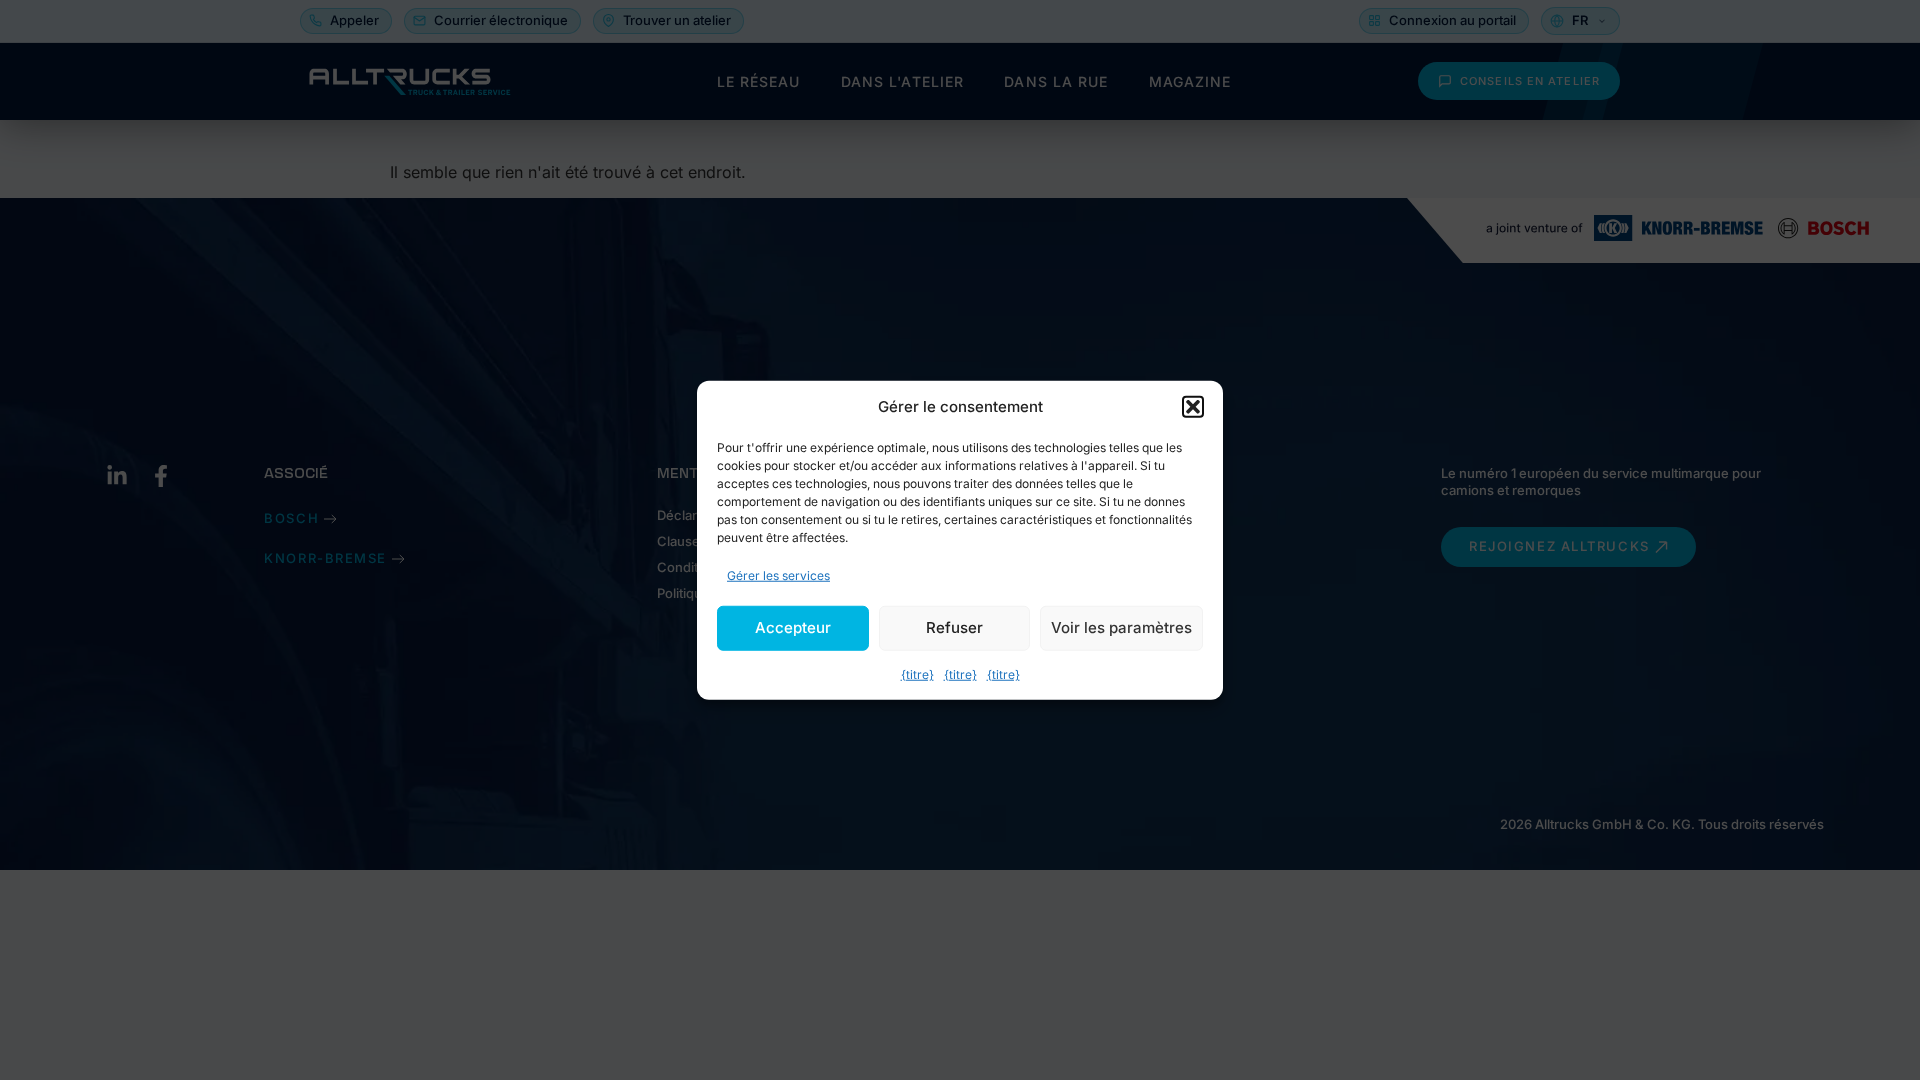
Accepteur (793, 627)
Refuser (954, 627)
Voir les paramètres (1121, 627)
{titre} (917, 673)
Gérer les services (778, 574)
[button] (1193, 407)
